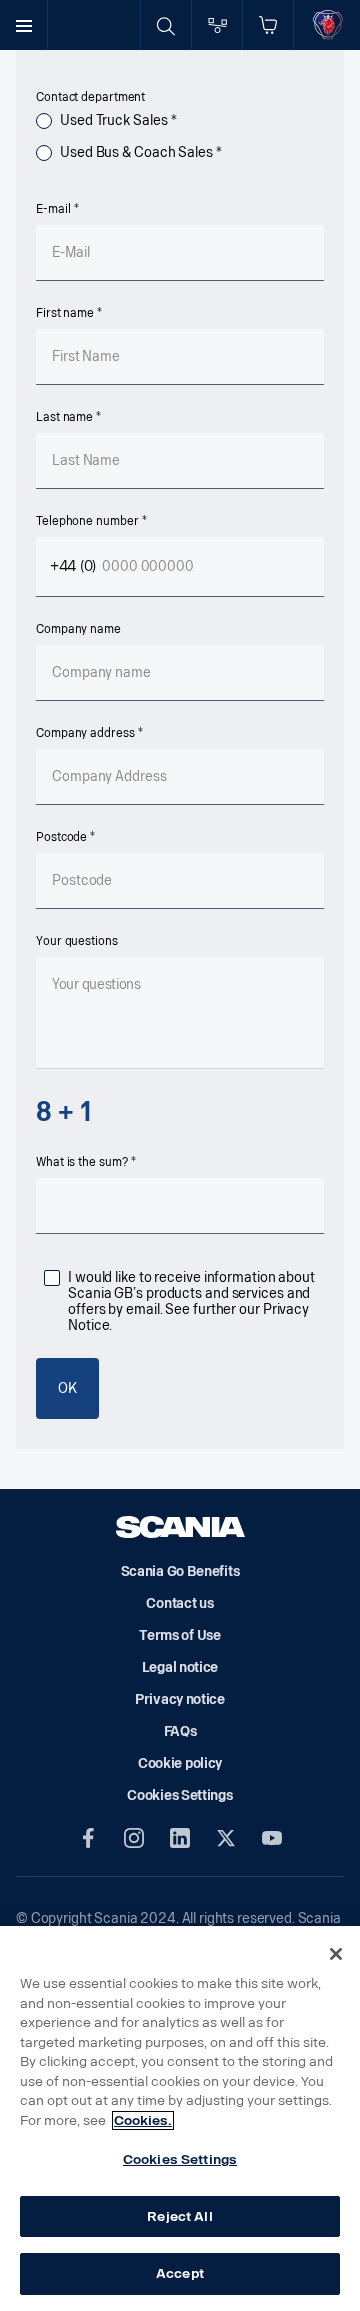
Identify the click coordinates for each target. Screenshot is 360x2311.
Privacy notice (180, 1699)
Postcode (61, 837)
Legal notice (180, 1667)
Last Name (64, 417)
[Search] (166, 25)
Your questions (77, 941)
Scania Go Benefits (180, 1571)
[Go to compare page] (217, 25)
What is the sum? (81, 1162)
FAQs (180, 1731)
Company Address (85, 733)
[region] (180, 2118)
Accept (180, 2273)
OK (67, 1388)
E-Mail (53, 209)
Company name (78, 629)
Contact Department (90, 97)
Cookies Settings (180, 2159)
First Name (65, 313)
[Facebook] (88, 1838)
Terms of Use (179, 1635)
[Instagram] (134, 1838)
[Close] (336, 1954)
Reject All (179, 2216)
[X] (226, 1838)
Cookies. (143, 2120)
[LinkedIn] (180, 1838)
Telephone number (87, 521)
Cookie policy (180, 1763)
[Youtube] (272, 1838)
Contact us (179, 1603)
